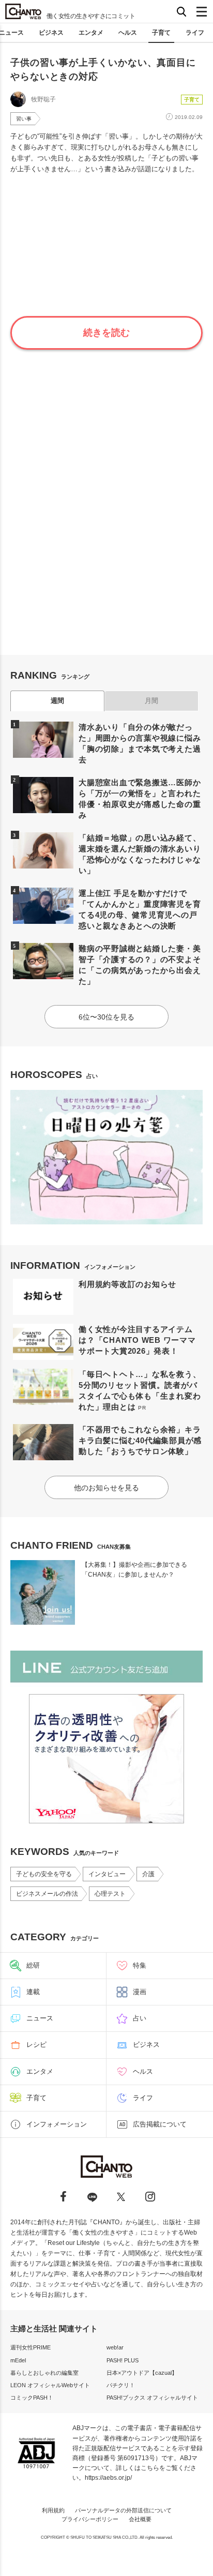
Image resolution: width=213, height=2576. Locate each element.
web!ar (115, 2347)
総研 (33, 1965)
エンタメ (91, 33)
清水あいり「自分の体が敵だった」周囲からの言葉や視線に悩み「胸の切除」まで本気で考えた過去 (140, 743)
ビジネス (51, 33)
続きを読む (106, 333)
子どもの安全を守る (44, 1874)
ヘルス (128, 33)
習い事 (24, 119)
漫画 (140, 1992)
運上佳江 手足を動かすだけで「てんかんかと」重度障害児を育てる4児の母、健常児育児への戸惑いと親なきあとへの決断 (140, 909)
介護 (148, 1874)
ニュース (40, 2018)
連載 (33, 1992)
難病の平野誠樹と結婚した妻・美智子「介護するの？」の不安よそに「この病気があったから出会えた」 (140, 965)
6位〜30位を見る (106, 1017)
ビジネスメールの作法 (47, 1894)
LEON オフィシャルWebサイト (50, 2385)
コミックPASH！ (32, 2398)
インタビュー (107, 1874)
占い (140, 2018)
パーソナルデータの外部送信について (123, 2510)
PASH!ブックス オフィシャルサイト (152, 2398)
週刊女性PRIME (31, 2347)
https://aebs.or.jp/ (108, 2478)
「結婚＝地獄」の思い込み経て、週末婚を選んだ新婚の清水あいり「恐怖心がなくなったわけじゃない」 (140, 854)
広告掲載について (160, 2124)
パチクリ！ (121, 2385)
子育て (161, 33)
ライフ (195, 33)
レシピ (36, 2045)
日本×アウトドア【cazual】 (142, 2373)
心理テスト (110, 1894)
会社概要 (140, 2519)
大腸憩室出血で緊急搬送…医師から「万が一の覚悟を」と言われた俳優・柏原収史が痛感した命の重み (140, 799)
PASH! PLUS (123, 2360)
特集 (140, 1965)
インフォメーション (57, 2124)
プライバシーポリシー (90, 2519)
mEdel (18, 2360)
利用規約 (53, 2510)
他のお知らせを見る (106, 1488)
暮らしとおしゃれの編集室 (44, 2373)
